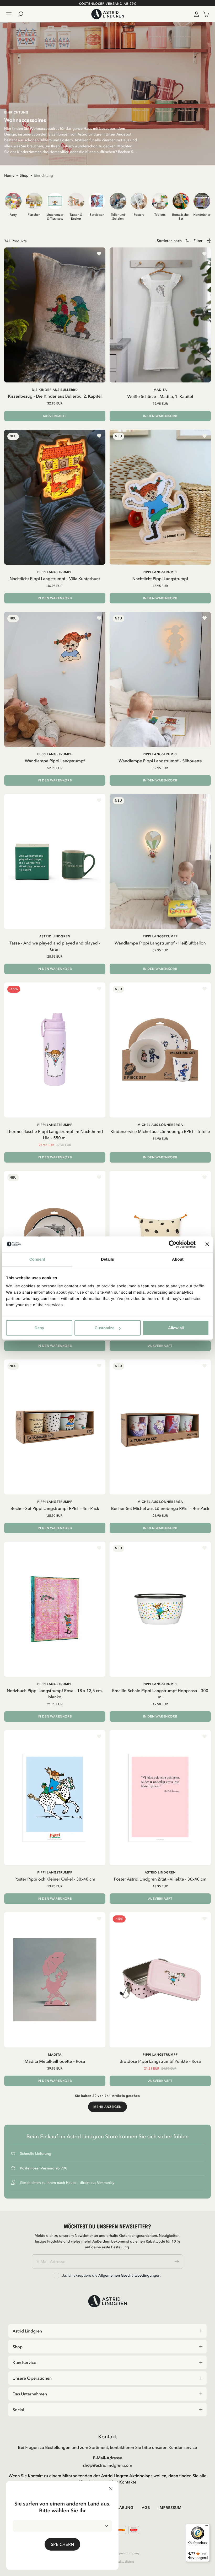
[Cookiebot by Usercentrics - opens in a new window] (173, 1244)
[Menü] (207, 2527)
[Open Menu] (9, 14)
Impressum (170, 2508)
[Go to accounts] (196, 14)
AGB (146, 2508)
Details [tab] (107, 1259)
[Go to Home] (107, 14)
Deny (39, 1328)
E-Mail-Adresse (107, 2458)
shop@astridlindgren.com (107, 2465)
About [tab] (178, 1259)
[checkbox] (56, 2276)
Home (9, 175)
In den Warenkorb (160, 416)
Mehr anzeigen (107, 2107)
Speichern (62, 2544)
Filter (198, 241)
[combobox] (62, 2526)
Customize (104, 1328)
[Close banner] (207, 1244)
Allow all (176, 1328)
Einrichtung (44, 175)
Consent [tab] (37, 1259)
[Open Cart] (204, 14)
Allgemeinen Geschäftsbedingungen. (130, 2275)
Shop (24, 175)
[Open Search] (23, 14)
